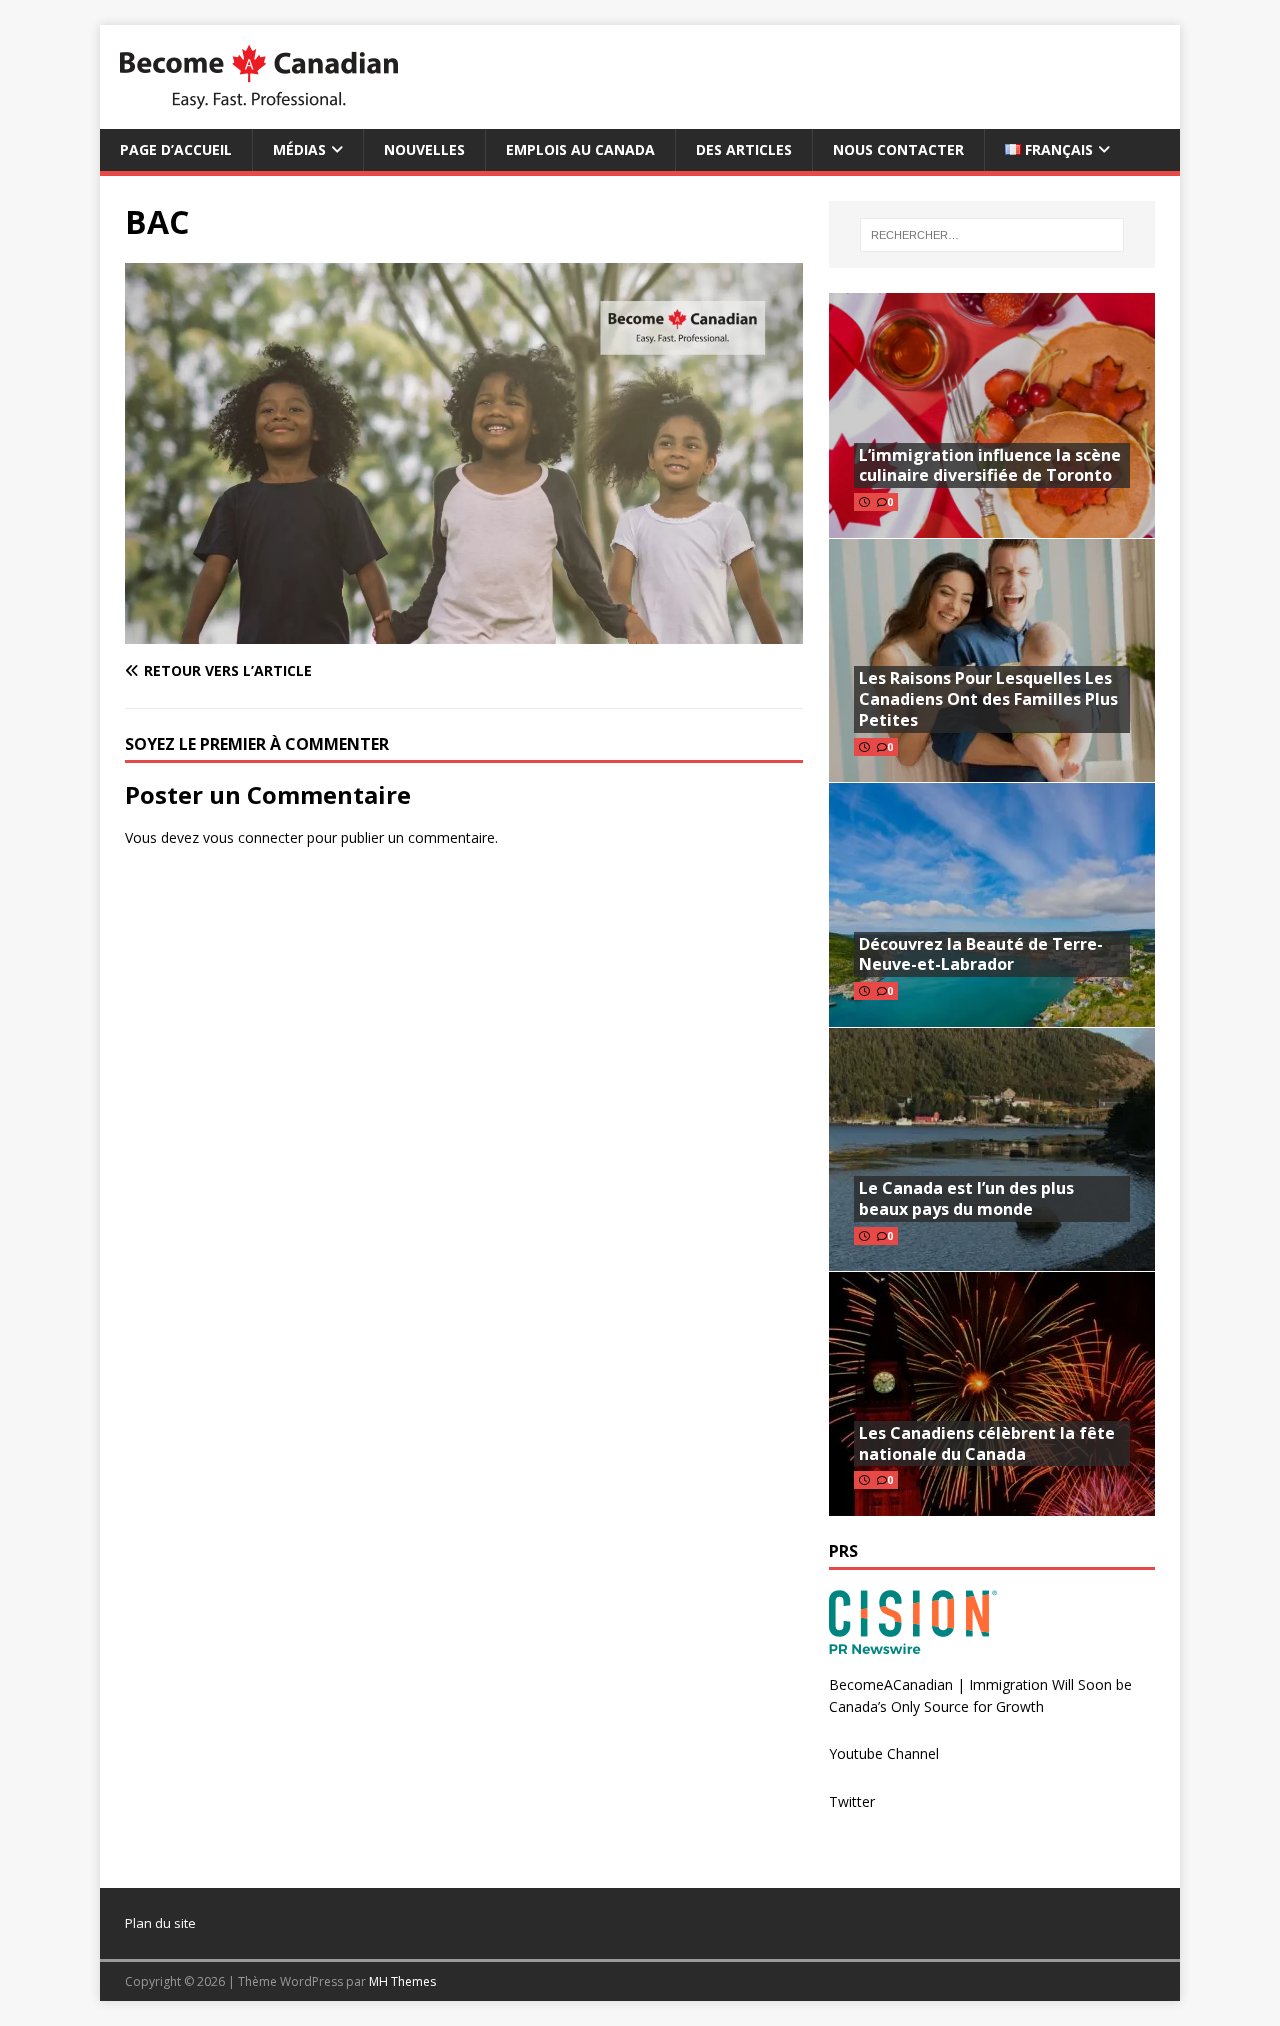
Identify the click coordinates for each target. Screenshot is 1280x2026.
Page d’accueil (176, 149)
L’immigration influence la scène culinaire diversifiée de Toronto (990, 465)
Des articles (744, 149)
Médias (299, 149)
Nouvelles (424, 149)
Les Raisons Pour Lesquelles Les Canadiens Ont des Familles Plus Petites (988, 699)
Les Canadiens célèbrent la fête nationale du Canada (987, 1443)
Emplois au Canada (580, 149)
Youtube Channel (884, 1753)
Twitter (852, 1801)
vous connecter (253, 837)
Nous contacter (898, 149)
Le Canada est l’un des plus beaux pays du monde (966, 1198)
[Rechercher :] (992, 235)
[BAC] (464, 632)
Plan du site (160, 1923)
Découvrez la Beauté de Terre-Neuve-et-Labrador (981, 954)
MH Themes (402, 1981)
